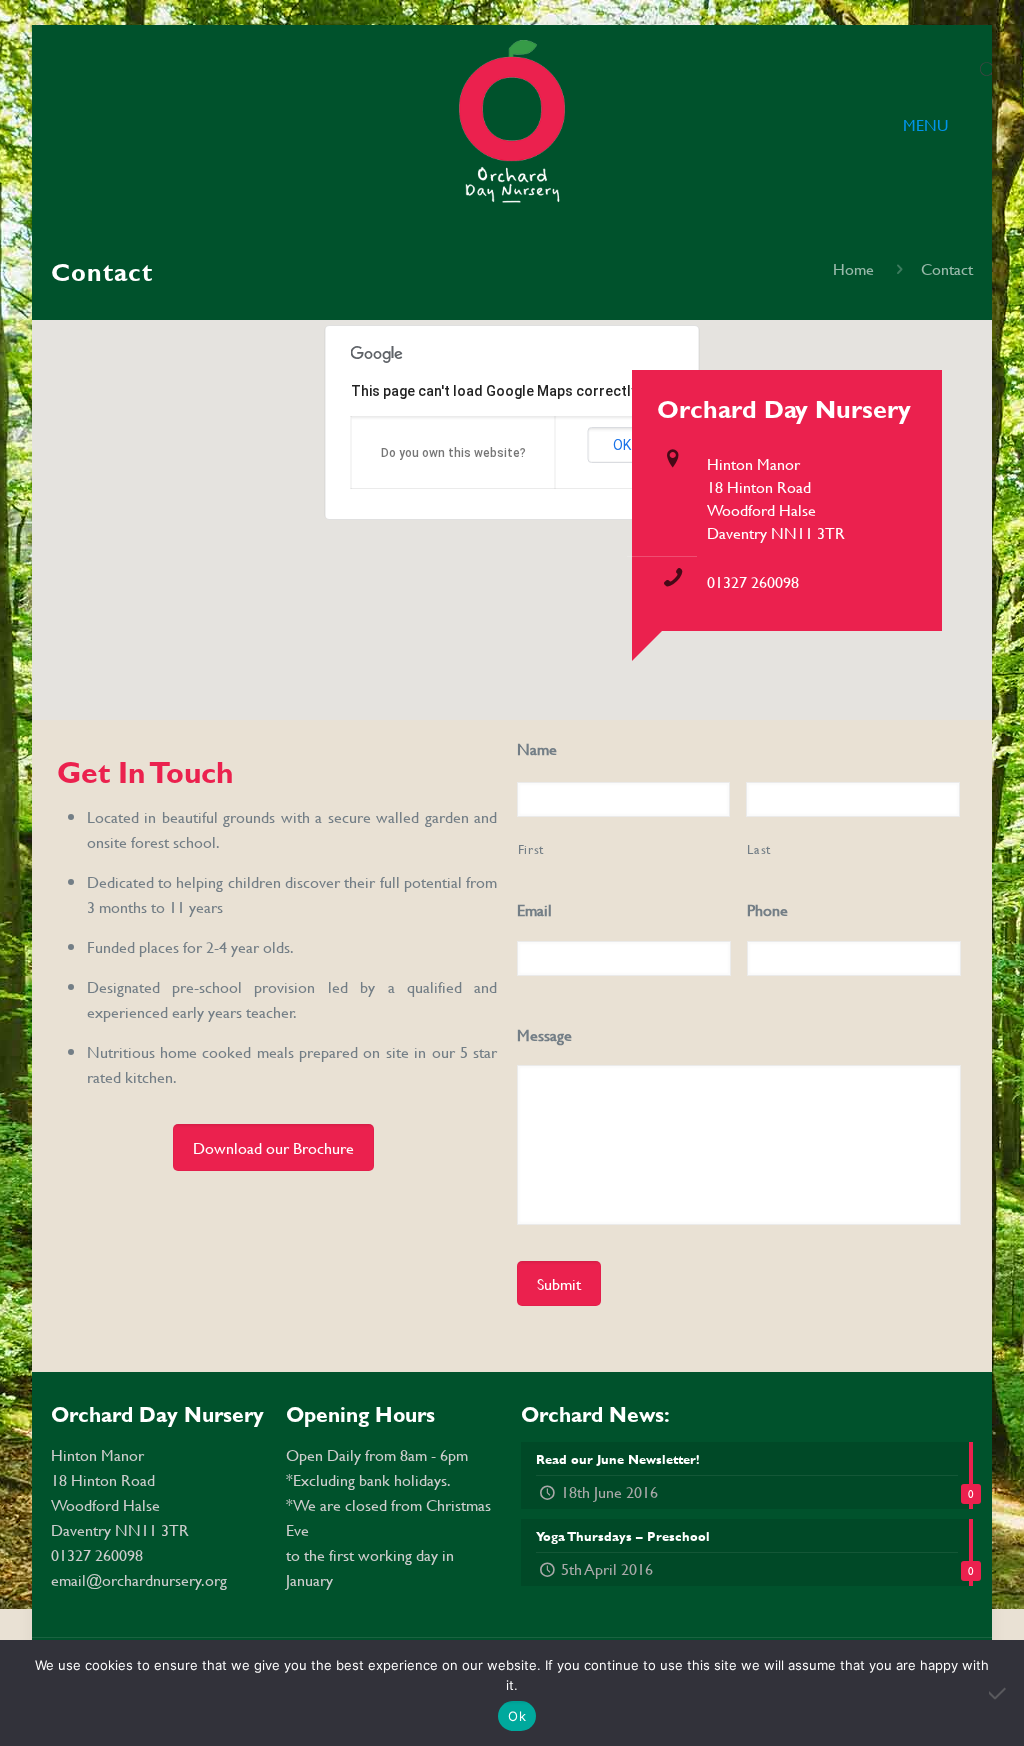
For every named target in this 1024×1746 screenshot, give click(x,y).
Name (537, 749)
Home (853, 268)
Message (544, 1035)
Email (534, 910)
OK (622, 445)
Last (759, 849)
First (531, 849)
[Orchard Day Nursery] (511, 125)
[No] (999, 1693)
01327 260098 (753, 581)
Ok (517, 1716)
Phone (767, 910)
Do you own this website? (453, 453)
